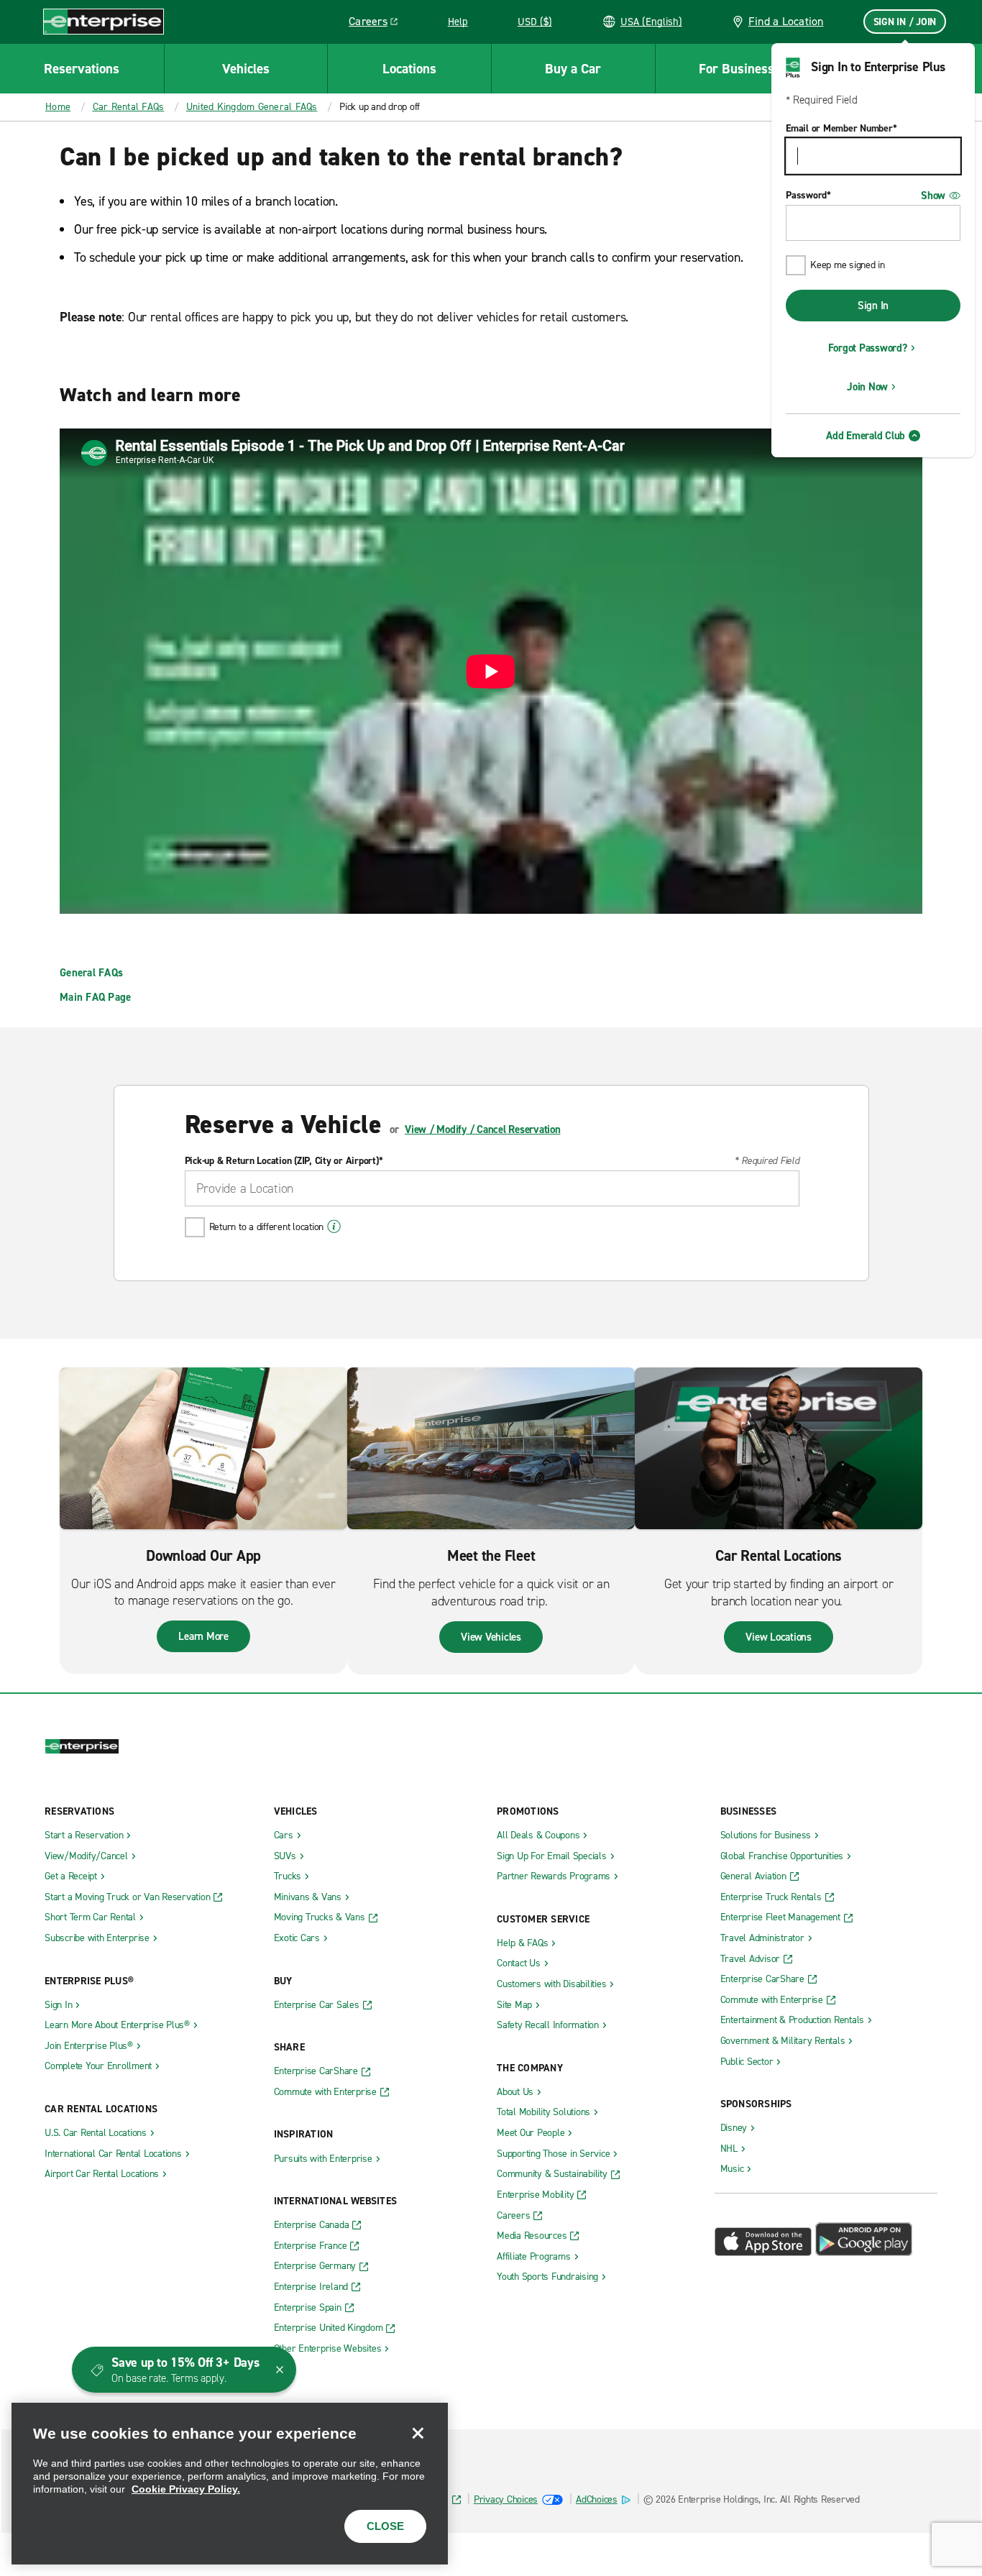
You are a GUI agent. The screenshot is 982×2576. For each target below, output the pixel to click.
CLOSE (385, 2526)
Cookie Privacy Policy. (186, 2489)
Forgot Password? (868, 348)
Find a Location (786, 21)
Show (933, 196)
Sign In (873, 306)
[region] (230, 2484)
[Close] (418, 2433)
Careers (378, 24)
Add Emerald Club (866, 436)
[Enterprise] (104, 21)
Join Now (867, 387)
